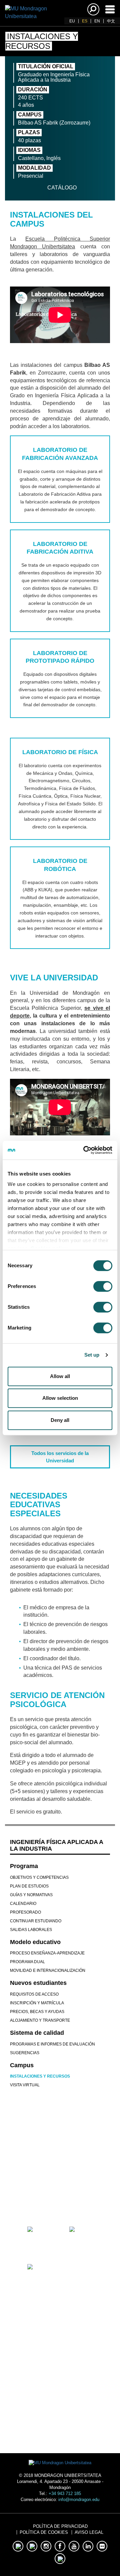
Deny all (60, 1420)
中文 (111, 21)
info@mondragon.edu (79, 2500)
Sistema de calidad (37, 2033)
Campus (22, 2065)
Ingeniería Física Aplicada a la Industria (56, 1845)
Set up (92, 1355)
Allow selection (60, 1398)
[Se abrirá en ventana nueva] (39, 2200)
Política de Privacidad (60, 2526)
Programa (24, 1866)
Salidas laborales (31, 1930)
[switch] (103, 1286)
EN (97, 21)
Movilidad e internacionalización (48, 1970)
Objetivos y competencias (39, 1877)
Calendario (23, 1904)
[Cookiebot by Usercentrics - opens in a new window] (85, 1150)
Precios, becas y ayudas (37, 2012)
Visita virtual (25, 2085)
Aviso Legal (89, 2532)
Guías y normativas (31, 1895)
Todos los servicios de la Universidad (60, 1457)
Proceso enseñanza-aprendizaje (47, 1953)
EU (72, 21)
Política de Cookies (44, 2532)
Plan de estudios (29, 1886)
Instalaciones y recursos (40, 2076)
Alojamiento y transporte (40, 2020)
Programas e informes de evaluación (52, 2044)
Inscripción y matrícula (37, 2003)
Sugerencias (25, 2053)
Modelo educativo (35, 1942)
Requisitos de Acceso (34, 1994)
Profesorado (25, 1912)
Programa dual (27, 1962)
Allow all (60, 1376)
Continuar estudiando (36, 1921)
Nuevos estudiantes (38, 1983)
